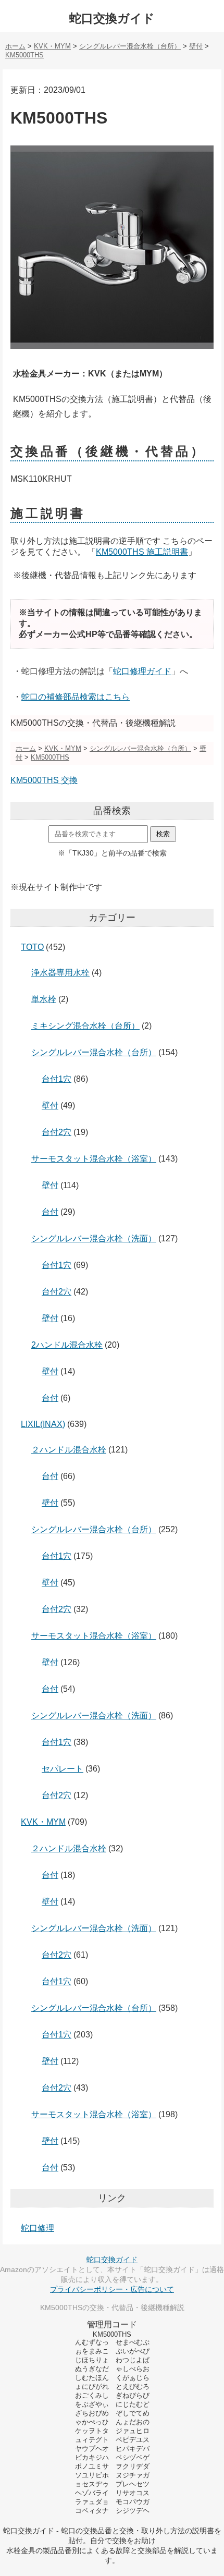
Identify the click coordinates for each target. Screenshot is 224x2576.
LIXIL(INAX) (43, 1424)
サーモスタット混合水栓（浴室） (94, 1159)
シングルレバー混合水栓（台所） (94, 1052)
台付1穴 (57, 1079)
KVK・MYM (43, 1822)
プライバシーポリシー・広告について (112, 2289)
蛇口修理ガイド (142, 671)
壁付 (50, 1106)
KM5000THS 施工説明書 (142, 552)
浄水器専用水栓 (60, 973)
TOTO (32, 947)
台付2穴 (57, 1132)
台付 (50, 1212)
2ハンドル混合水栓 (67, 1345)
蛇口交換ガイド (112, 18)
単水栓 (44, 999)
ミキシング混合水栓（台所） (85, 1026)
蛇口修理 (38, 2228)
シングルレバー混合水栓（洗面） (94, 1238)
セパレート (63, 1769)
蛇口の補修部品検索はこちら (76, 697)
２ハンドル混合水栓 (69, 1450)
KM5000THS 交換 (44, 780)
